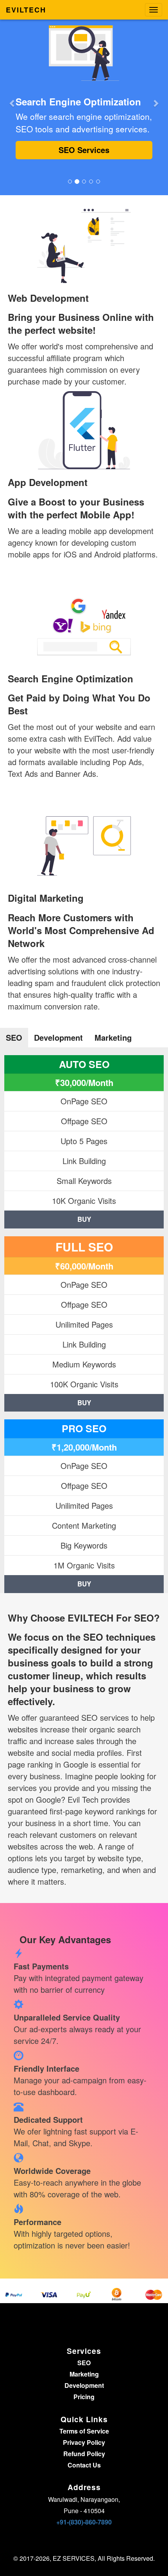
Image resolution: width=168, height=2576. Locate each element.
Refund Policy (84, 2454)
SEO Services (84, 150)
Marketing (84, 2374)
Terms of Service (84, 2431)
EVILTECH (26, 10)
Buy (84, 1219)
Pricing (84, 2397)
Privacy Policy (84, 2442)
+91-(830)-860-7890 (84, 2522)
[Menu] (154, 10)
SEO (84, 2363)
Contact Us (84, 2465)
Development (84, 2385)
